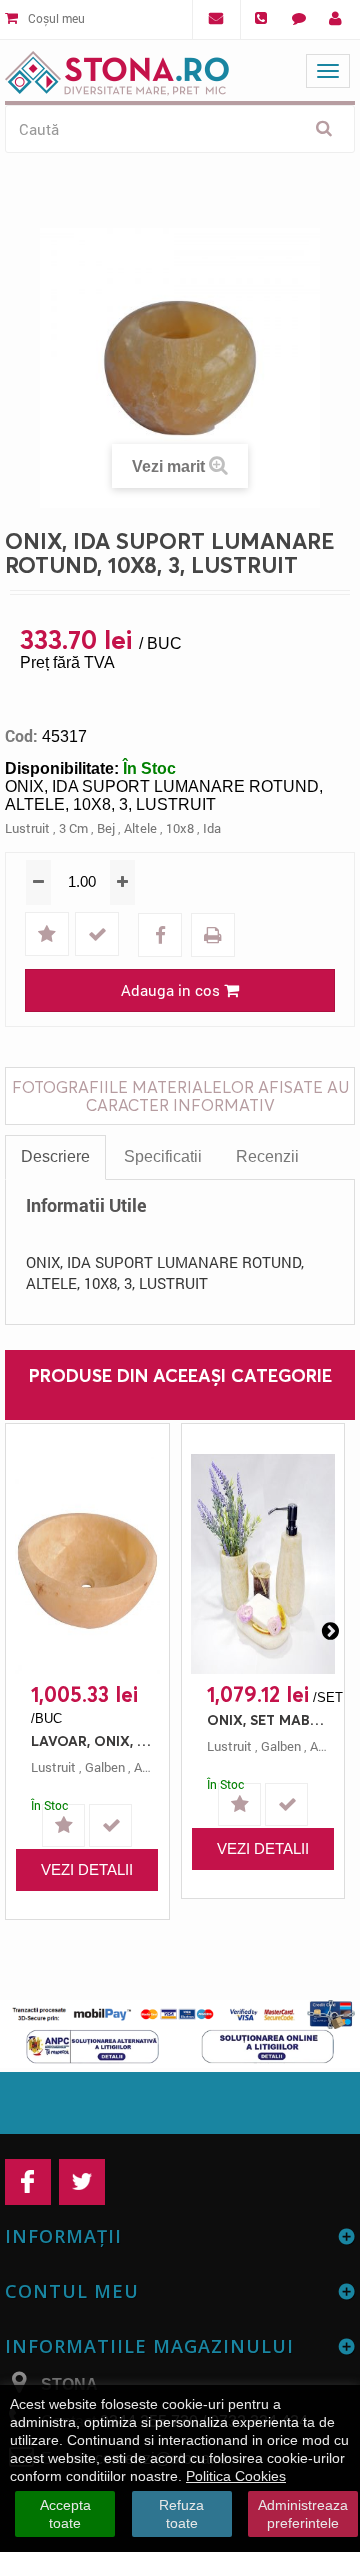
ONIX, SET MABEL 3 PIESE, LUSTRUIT (268, 1719)
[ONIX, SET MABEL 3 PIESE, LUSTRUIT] (263, 1564)
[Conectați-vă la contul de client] (335, 19)
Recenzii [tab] (267, 1156)
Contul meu (72, 2291)
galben (105, 1767)
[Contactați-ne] (298, 19)
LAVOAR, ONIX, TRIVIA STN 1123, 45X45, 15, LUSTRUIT (92, 1740)
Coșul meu (55, 18)
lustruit (27, 828)
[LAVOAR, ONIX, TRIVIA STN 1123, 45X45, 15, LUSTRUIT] (87, 1564)
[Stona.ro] (117, 68)
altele (140, 828)
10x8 (180, 828)
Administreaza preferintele (303, 2514)
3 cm (73, 828)
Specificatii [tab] (163, 1156)
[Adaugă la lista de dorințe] (49, 935)
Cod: (21, 736)
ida (212, 828)
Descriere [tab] (55, 1156)
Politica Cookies (236, 2476)
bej (106, 828)
